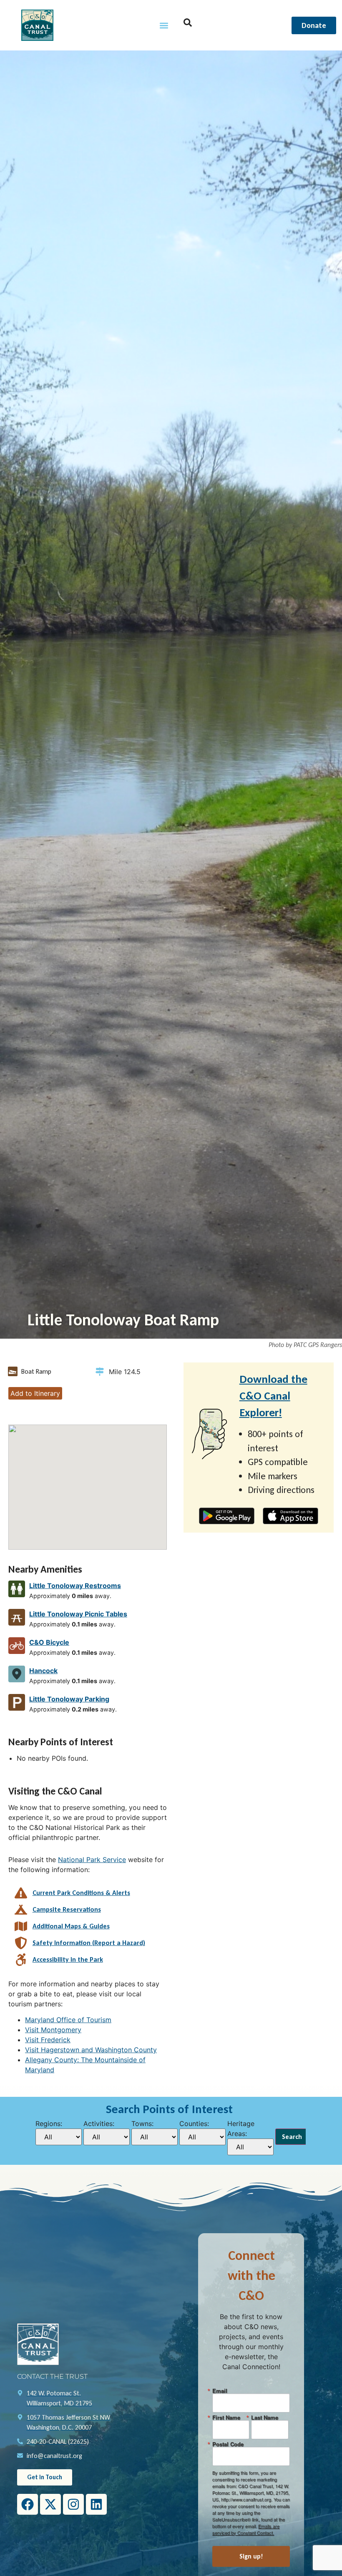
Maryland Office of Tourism (68, 2020)
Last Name (265, 2417)
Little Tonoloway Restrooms (75, 1586)
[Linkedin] (96, 2504)
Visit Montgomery (53, 2030)
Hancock (43, 1671)
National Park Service (92, 1860)
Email (220, 2391)
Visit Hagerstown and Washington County (91, 2050)
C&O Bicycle (49, 1642)
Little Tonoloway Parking (69, 1699)
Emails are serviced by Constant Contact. (246, 2529)
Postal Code (228, 2444)
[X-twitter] (50, 2504)
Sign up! (251, 2556)
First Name (226, 2417)
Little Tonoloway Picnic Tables (78, 1614)
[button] (164, 25)
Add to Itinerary (35, 1393)
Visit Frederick (48, 2040)
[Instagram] (73, 2504)
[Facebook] (28, 2504)
